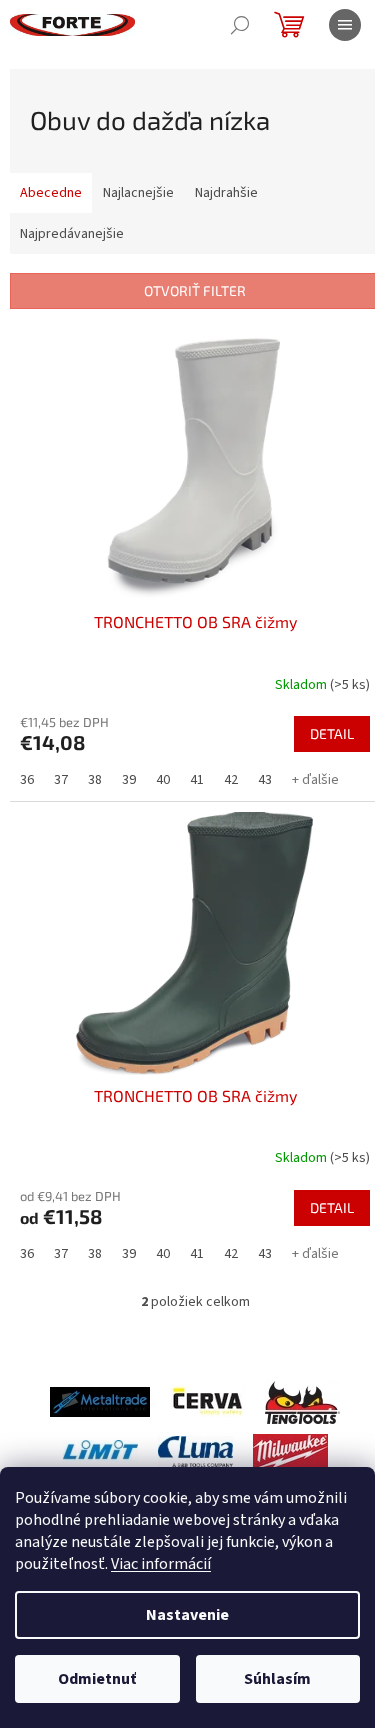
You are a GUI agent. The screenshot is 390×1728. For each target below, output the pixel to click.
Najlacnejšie (138, 193)
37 (61, 780)
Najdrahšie (226, 193)
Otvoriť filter (195, 290)
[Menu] (345, 25)
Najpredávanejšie (72, 234)
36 (27, 780)
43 (265, 780)
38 (95, 780)
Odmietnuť (97, 1679)
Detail (332, 733)
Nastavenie (187, 1615)
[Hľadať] (240, 25)
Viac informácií (161, 1564)
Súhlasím (277, 1679)
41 (197, 780)
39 (129, 780)
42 (231, 780)
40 (163, 780)
